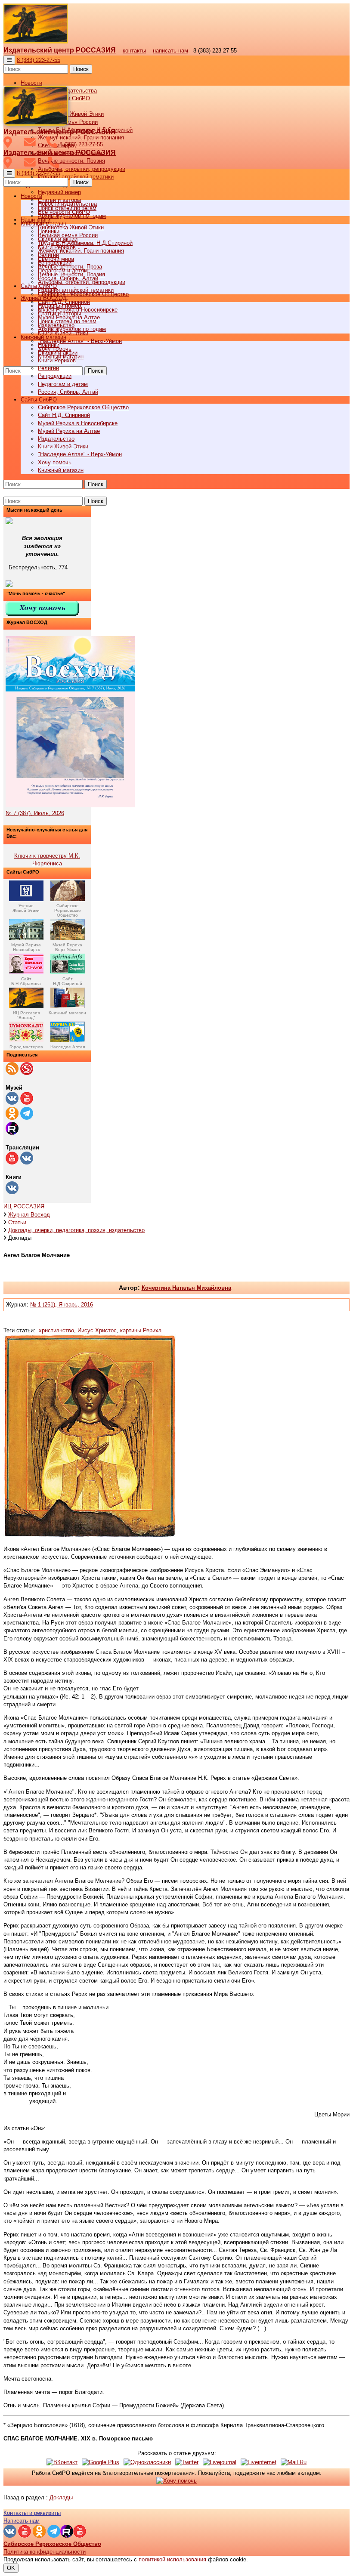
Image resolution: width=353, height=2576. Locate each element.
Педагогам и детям (63, 384)
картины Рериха (141, 1330)
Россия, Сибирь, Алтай (68, 392)
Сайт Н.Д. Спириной (64, 415)
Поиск (81, 69)
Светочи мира (56, 259)
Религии (48, 368)
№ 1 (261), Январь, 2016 (62, 1305)
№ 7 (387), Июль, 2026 (35, 813)
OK (11, 2568)
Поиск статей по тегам (67, 321)
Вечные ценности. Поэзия (71, 161)
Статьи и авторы (59, 314)
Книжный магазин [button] (43, 337)
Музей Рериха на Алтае (69, 431)
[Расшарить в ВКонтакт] (62, 2462)
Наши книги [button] (36, 220)
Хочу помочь (55, 462)
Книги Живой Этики (63, 446)
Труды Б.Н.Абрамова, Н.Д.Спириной (85, 243)
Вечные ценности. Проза (70, 267)
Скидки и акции (58, 353)
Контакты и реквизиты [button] (32, 2513)
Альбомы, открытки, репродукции (82, 169)
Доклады (61, 2497)
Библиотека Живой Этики (71, 114)
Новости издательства (67, 204)
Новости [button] (31, 83)
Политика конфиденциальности (45, 2552)
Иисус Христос (97, 1330)
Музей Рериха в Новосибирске (78, 423)
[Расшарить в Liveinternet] (259, 2462)
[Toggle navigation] (9, 60)
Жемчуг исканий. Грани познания (81, 251)
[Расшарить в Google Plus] (101, 2462)
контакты (134, 51)
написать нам (170, 51)
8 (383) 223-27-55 (39, 60)
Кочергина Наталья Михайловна (186, 1288)
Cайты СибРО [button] (39, 400)
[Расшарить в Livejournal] (220, 2462)
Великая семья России (68, 235)
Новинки (49, 345)
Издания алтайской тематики (76, 177)
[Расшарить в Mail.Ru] (294, 2462)
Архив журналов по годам (72, 329)
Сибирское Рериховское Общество (83, 407)
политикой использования (172, 2559)
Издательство (56, 439)
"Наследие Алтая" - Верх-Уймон (80, 341)
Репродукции (55, 376)
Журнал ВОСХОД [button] (44, 298)
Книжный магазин (61, 470)
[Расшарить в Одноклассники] (147, 2462)
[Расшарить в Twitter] (187, 2462)
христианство (56, 1330)
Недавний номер (59, 192)
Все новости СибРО (64, 212)
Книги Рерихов (57, 360)
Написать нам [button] (22, 2521)
